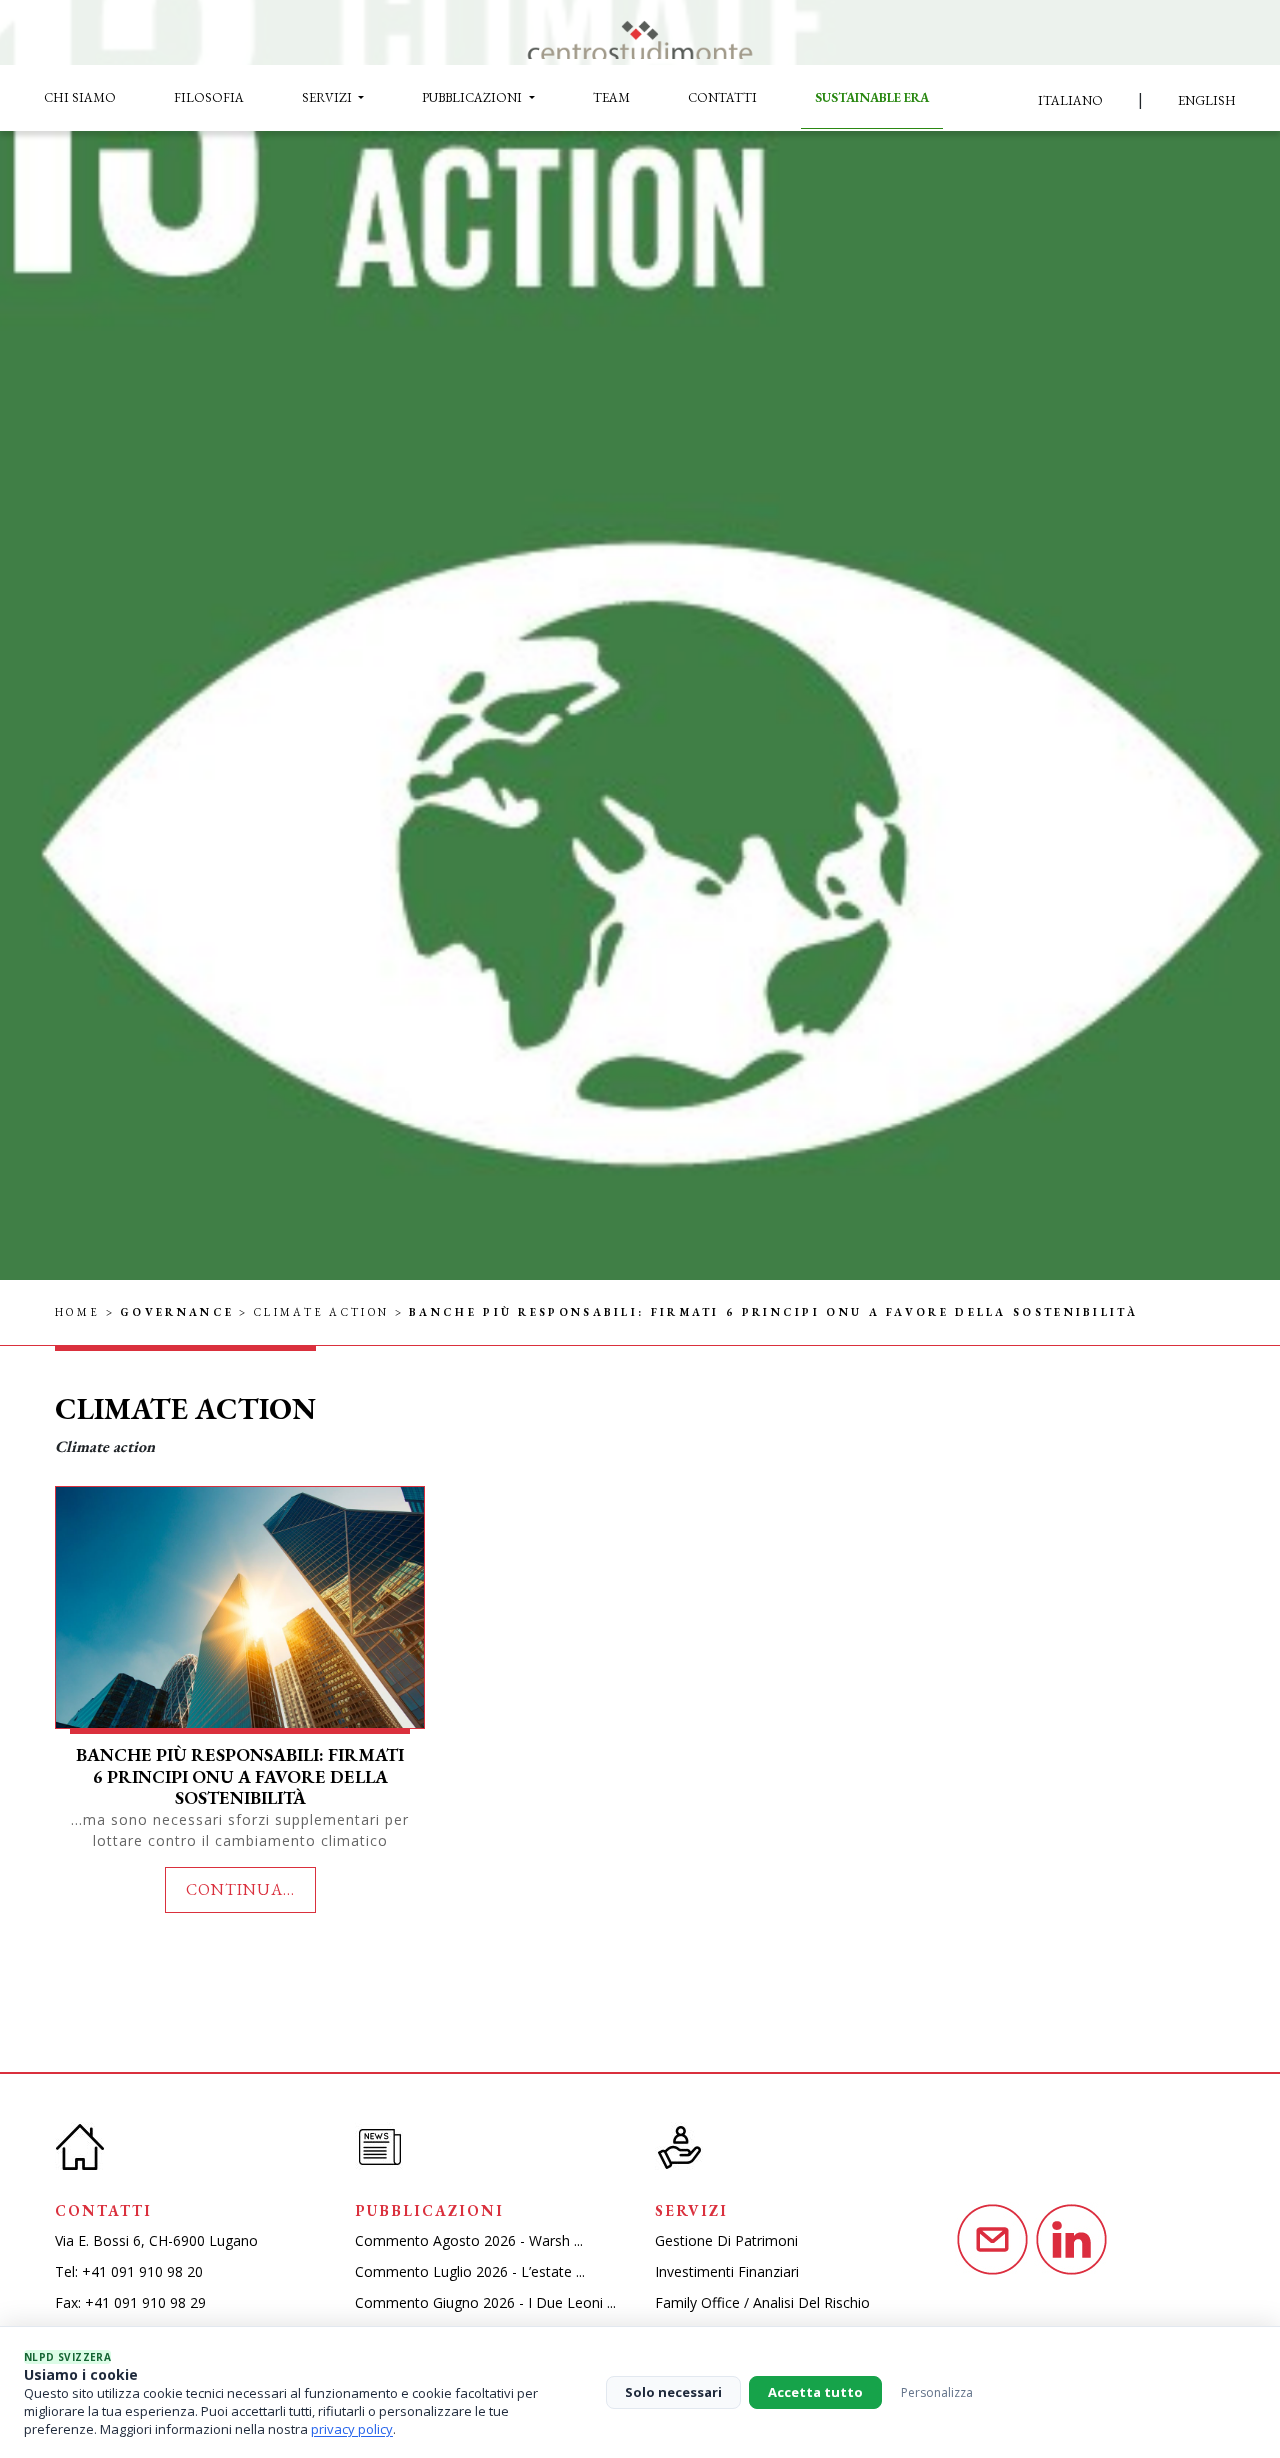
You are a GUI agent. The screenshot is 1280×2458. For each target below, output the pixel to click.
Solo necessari (673, 2392)
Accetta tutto (815, 2392)
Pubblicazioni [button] (473, 97)
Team (611, 97)
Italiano (1070, 100)
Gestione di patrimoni (726, 2240)
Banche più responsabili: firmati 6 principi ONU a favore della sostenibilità (240, 1776)
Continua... (240, 1889)
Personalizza (937, 2392)
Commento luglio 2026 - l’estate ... (470, 2271)
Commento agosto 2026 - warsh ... (469, 2240)
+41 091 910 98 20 (142, 2271)
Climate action (321, 1312)
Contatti (722, 97)
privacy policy (352, 2429)
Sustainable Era (872, 97)
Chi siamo (80, 97)
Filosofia (209, 97)
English (1207, 100)
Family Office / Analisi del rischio (762, 2302)
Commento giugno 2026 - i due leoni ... (485, 2302)
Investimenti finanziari (727, 2271)
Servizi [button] (328, 97)
